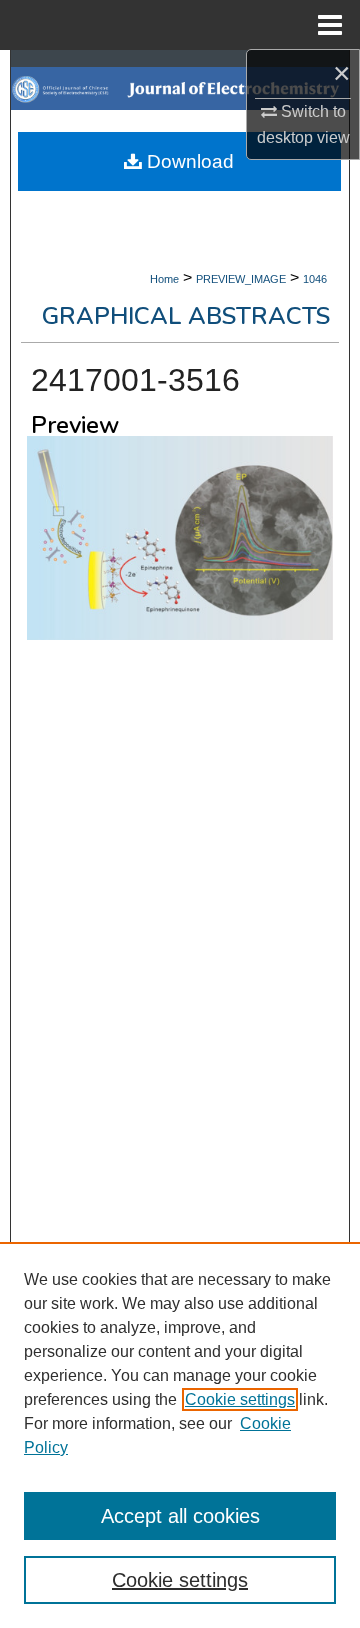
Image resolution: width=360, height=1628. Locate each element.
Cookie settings (240, 1399)
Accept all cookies (180, 1516)
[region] (180, 1435)
